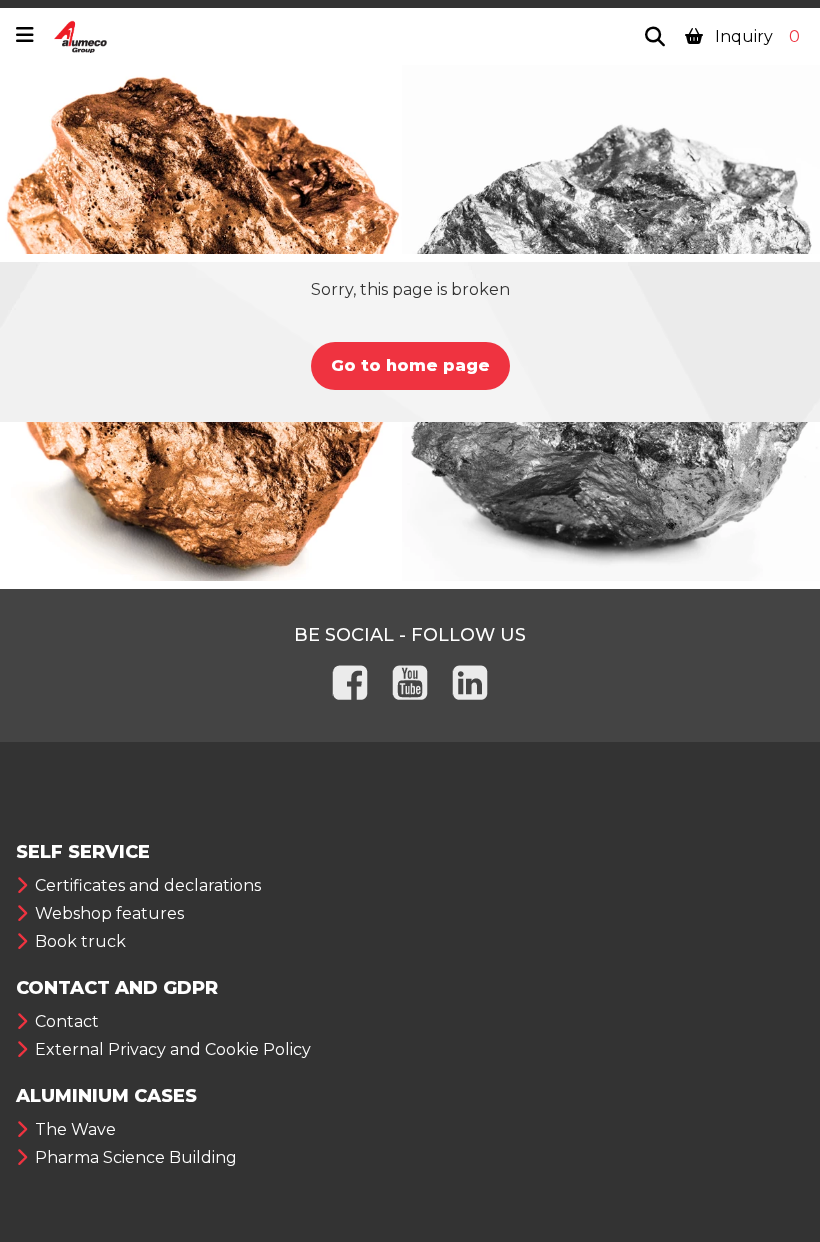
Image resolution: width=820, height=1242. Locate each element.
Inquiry (755, 36)
